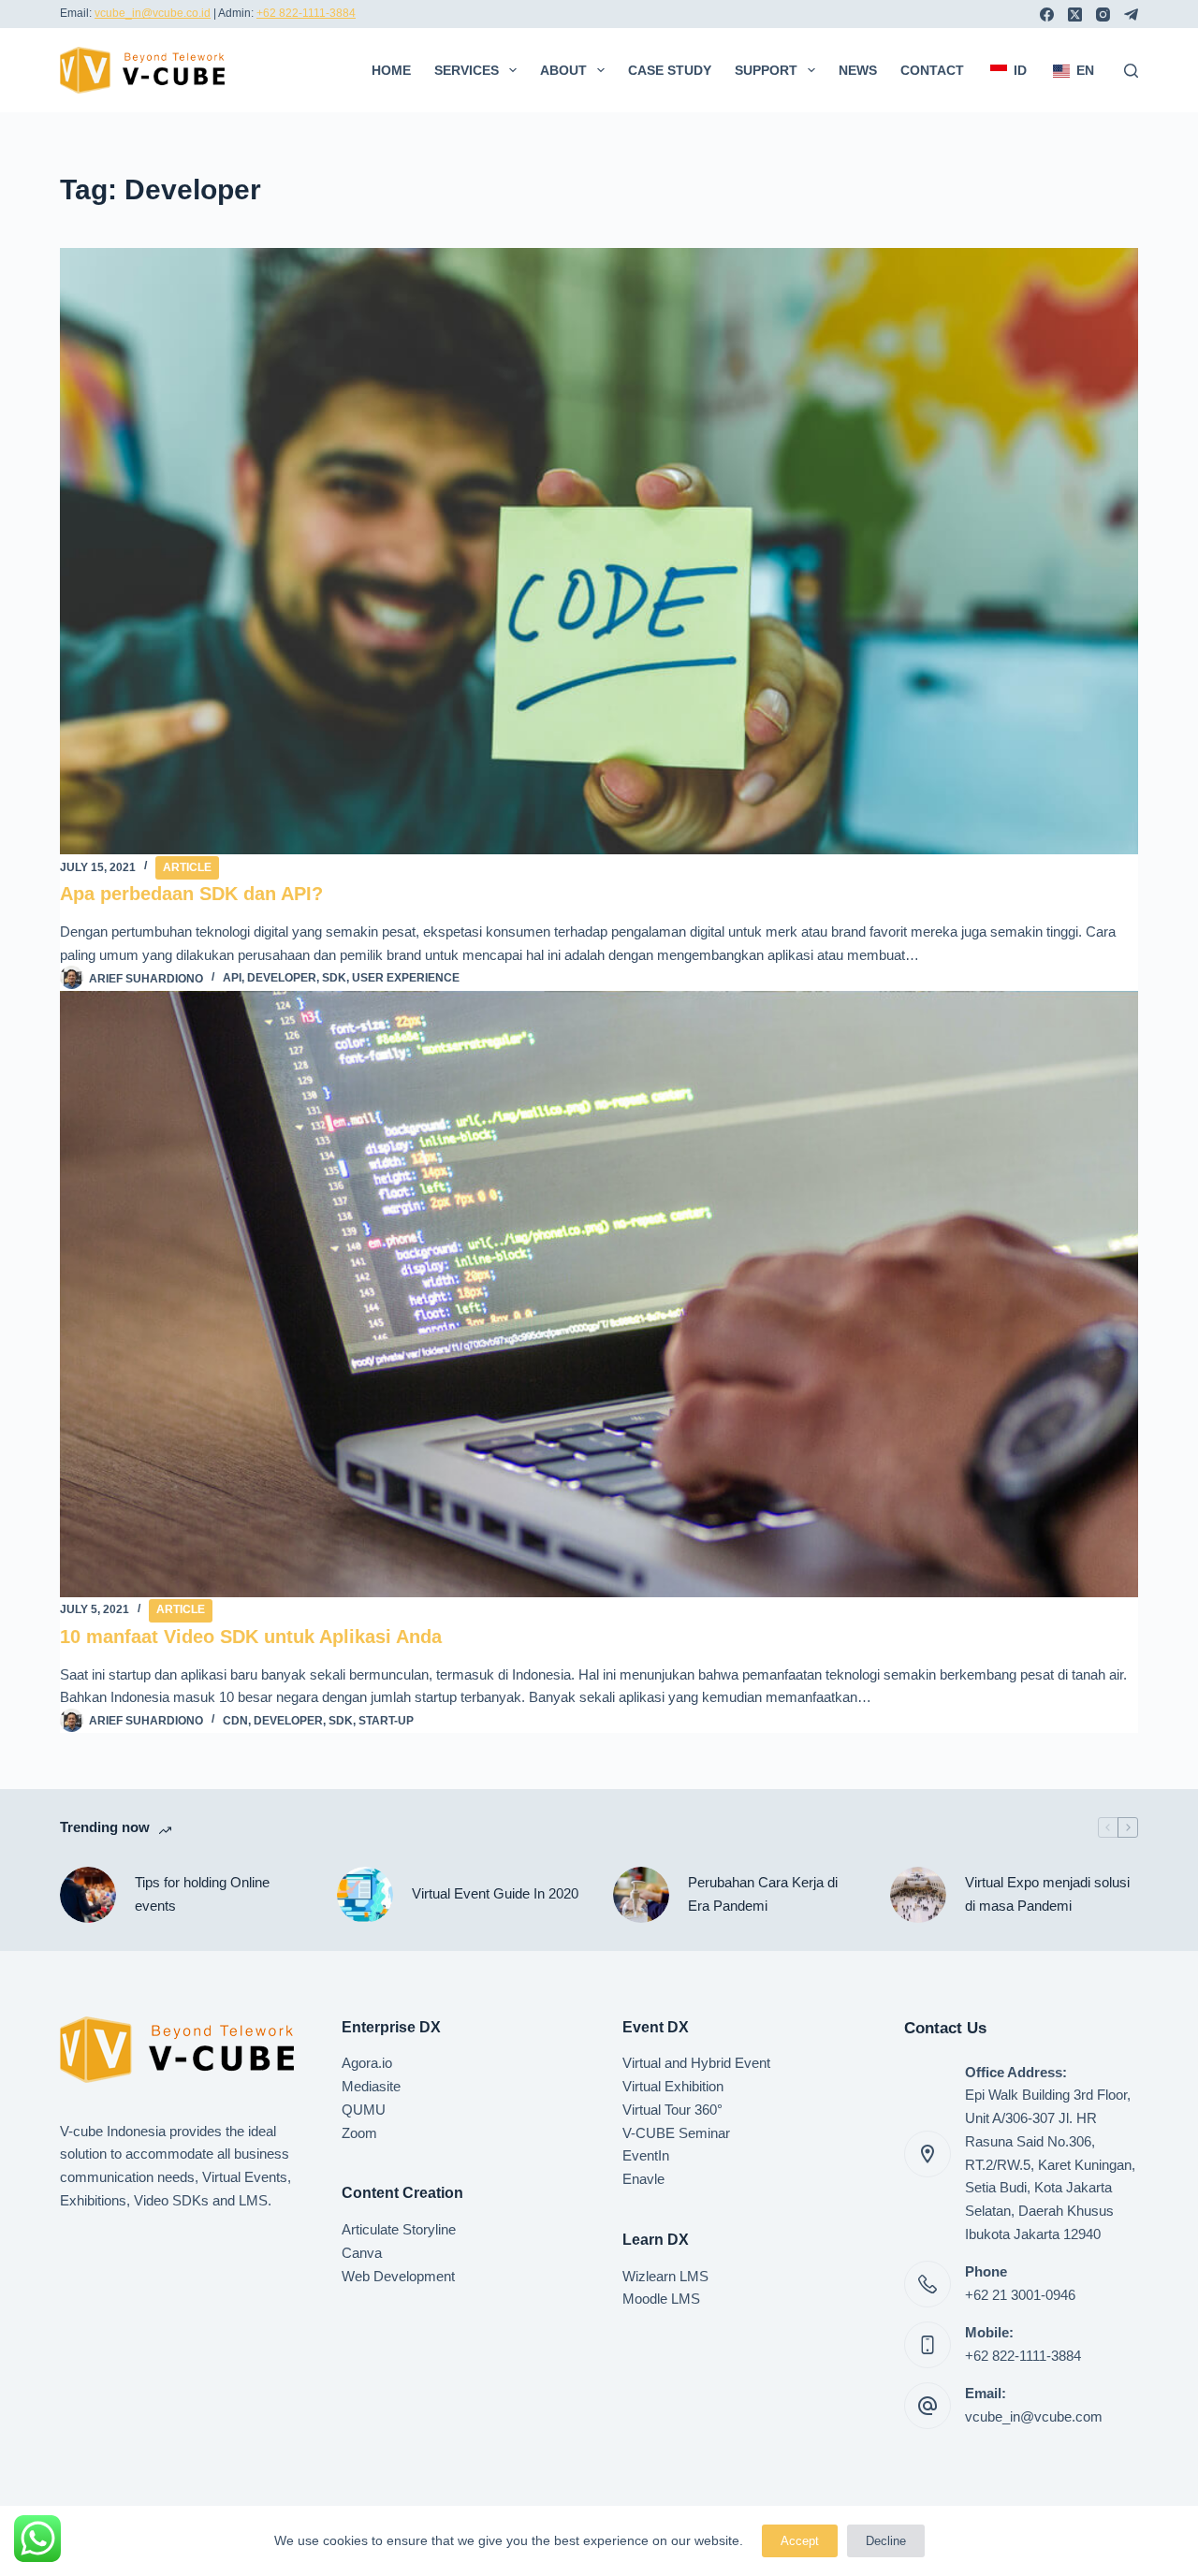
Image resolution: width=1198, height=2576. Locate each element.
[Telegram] (1131, 15)
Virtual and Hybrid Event (696, 2063)
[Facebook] (1047, 15)
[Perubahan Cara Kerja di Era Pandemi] (641, 1895)
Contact (932, 70)
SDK (334, 978)
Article (187, 867)
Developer (282, 978)
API (232, 978)
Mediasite (371, 2086)
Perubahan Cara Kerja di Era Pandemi (763, 1894)
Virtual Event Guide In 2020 (495, 1893)
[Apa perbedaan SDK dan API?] (599, 551)
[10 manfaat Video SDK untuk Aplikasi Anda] (599, 1294)
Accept (800, 2541)
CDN (235, 1721)
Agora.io (367, 2063)
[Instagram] (1103, 15)
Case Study (670, 70)
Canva (362, 2253)
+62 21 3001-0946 (1020, 2295)
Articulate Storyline (399, 2229)
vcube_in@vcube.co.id (153, 13)
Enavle (643, 2179)
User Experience (406, 978)
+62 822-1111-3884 (306, 13)
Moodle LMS (661, 2299)
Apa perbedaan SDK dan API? (191, 894)
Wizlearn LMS (665, 2276)
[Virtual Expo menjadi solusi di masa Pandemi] (918, 1895)
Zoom (359, 2133)
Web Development (398, 2276)
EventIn (646, 2155)
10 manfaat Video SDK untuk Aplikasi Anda (251, 1637)
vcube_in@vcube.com (1034, 2416)
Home (391, 70)
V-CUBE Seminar (676, 2133)
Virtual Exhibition (673, 2086)
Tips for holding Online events (202, 1894)
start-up (386, 1721)
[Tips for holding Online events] (88, 1895)
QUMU (364, 2110)
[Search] (1131, 71)
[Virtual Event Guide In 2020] (365, 1895)
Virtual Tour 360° (672, 2110)
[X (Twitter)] (1075, 15)
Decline (886, 2541)
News (858, 70)
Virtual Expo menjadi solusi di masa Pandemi (1047, 1894)
